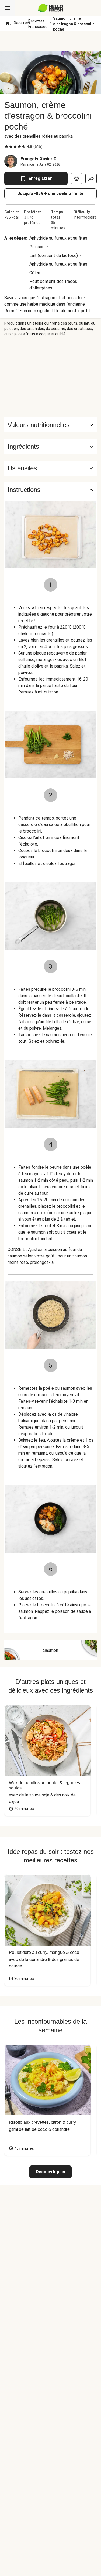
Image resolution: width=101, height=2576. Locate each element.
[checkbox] (6, 147)
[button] (50, 447)
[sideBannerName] (51, 377)
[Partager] (91, 179)
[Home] (8, 24)
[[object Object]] (76, 179)
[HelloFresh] (50, 8)
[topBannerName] (51, 41)
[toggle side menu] (8, 8)
